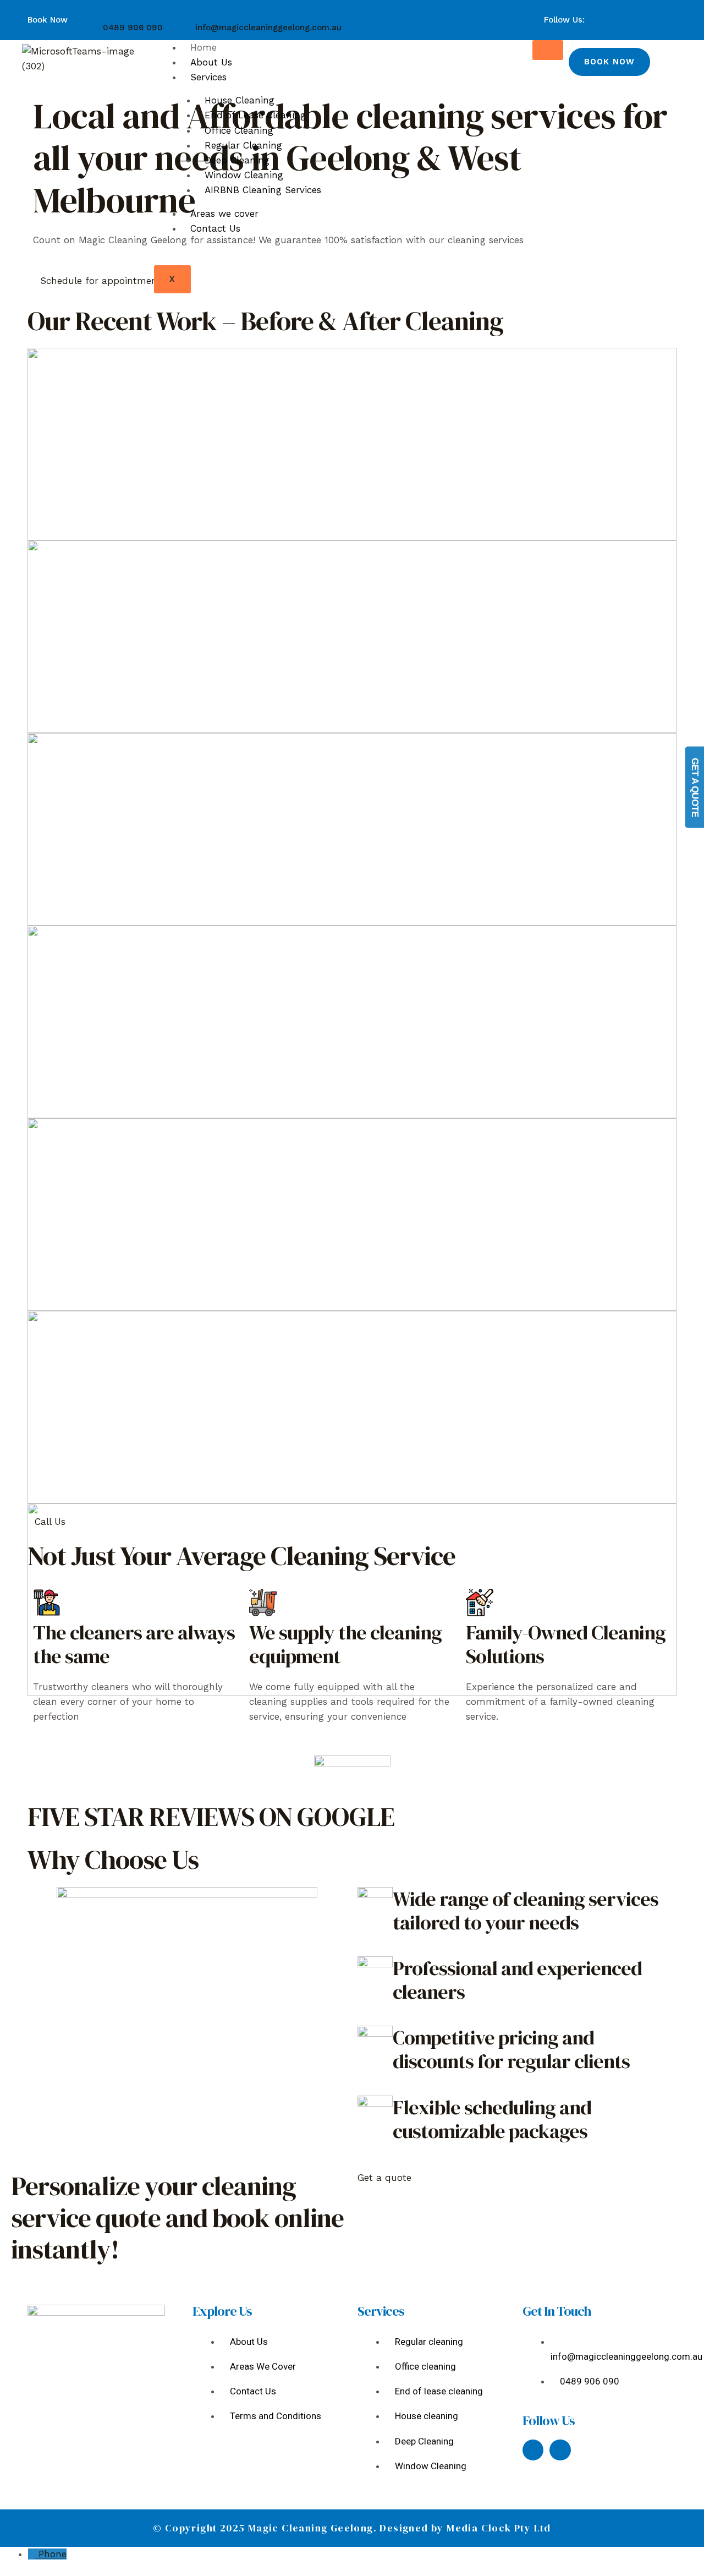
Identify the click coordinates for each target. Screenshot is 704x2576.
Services (208, 77)
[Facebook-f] (533, 2450)
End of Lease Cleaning (255, 115)
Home (204, 47)
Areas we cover (224, 214)
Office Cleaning (239, 130)
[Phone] (33, 2554)
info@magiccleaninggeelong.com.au (268, 28)
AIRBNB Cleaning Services (263, 190)
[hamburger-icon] (548, 50)
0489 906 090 (133, 28)
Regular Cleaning (243, 145)
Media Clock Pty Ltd (499, 2528)
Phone (53, 2554)
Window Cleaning (244, 175)
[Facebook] (627, 13)
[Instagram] (641, 13)
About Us (211, 62)
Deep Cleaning (237, 160)
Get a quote (384, 2178)
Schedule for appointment (101, 281)
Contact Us (215, 228)
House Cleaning (240, 100)
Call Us (50, 1522)
